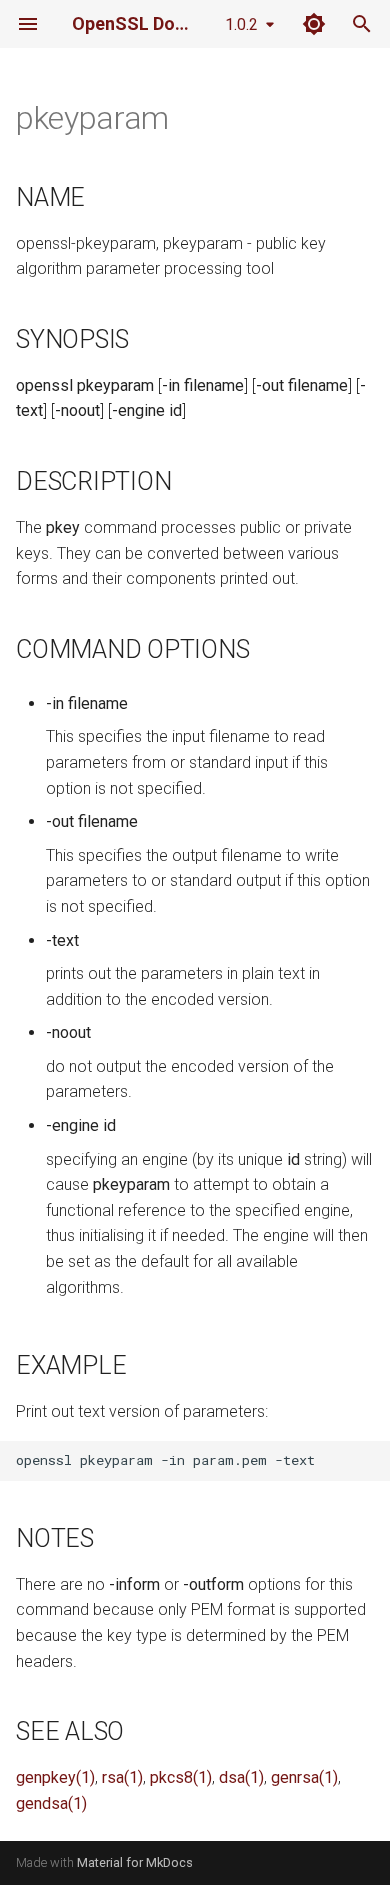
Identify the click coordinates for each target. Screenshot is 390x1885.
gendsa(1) (51, 1803)
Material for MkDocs (135, 1862)
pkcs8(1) (181, 1777)
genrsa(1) (304, 1777)
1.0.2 (241, 24)
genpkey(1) (55, 1777)
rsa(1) (122, 1777)
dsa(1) (241, 1777)
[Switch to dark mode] (314, 24)
